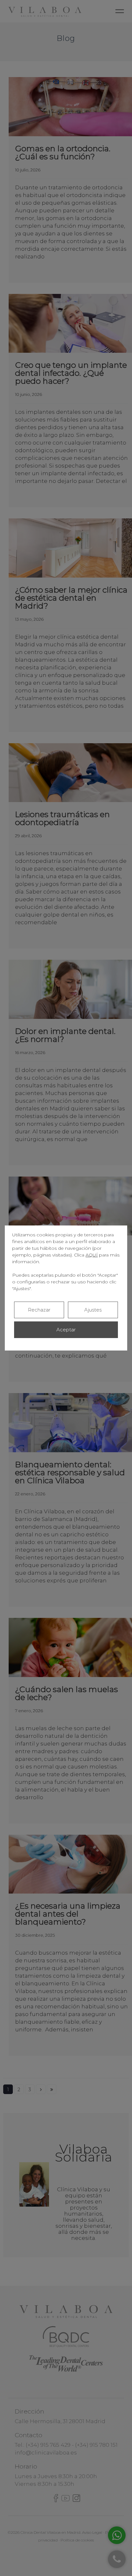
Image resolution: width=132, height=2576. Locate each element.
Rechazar (39, 1310)
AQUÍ (92, 1255)
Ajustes (93, 1310)
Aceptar (66, 1330)
